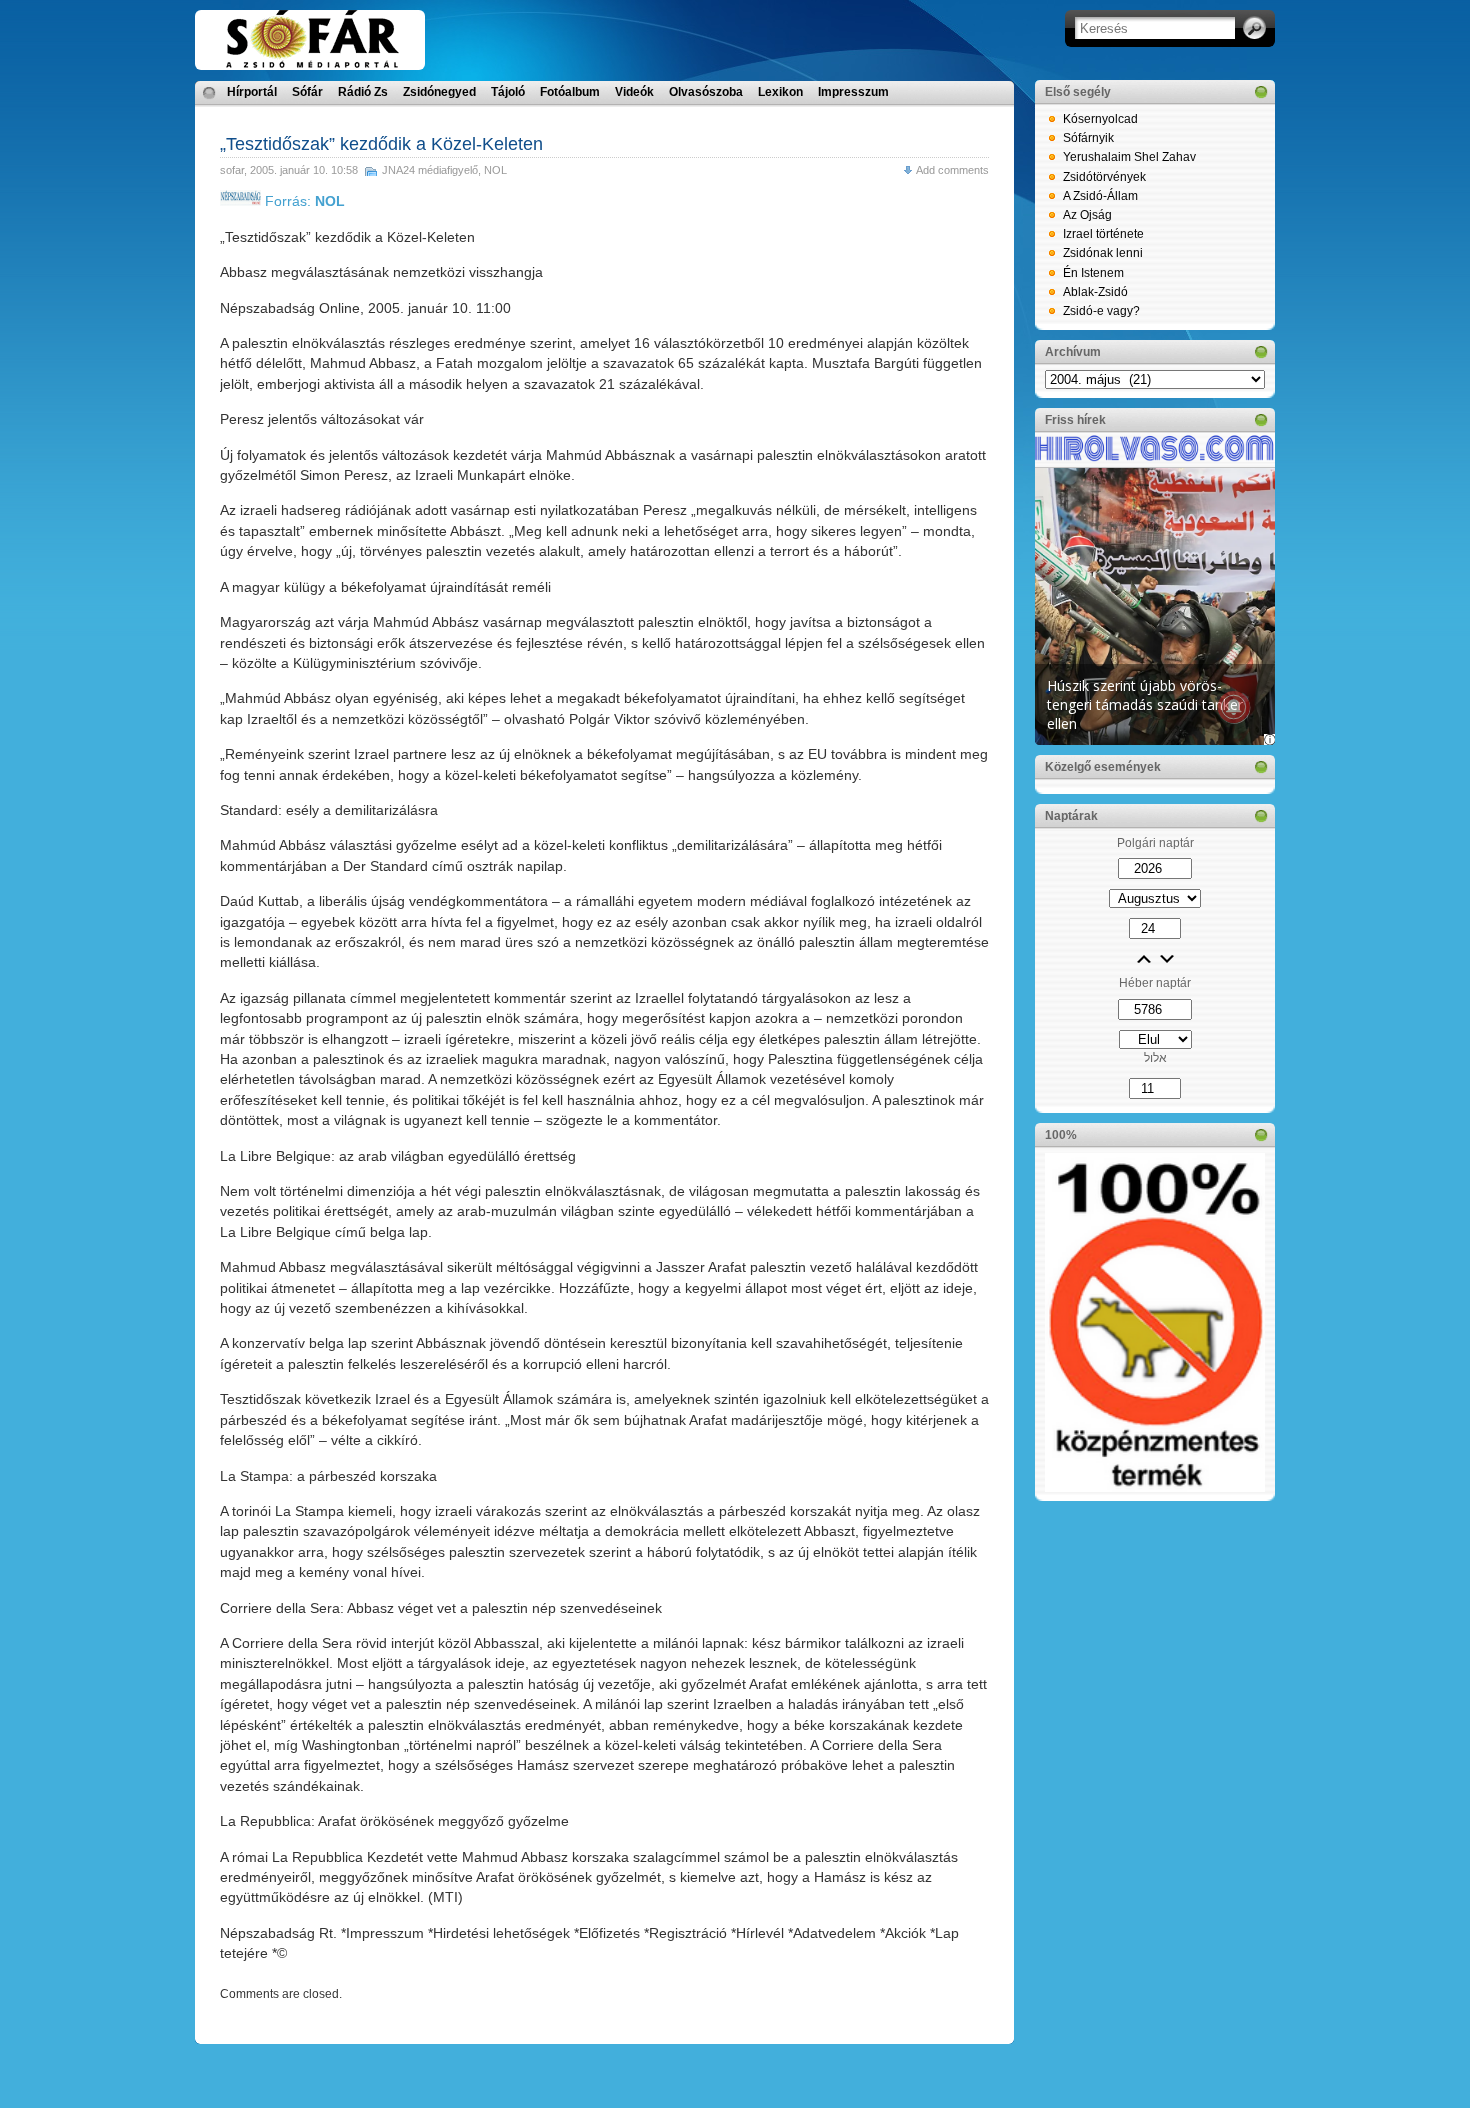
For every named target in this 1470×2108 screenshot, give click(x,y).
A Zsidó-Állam (1100, 196)
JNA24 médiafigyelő (430, 170)
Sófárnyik (1088, 138)
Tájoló (508, 92)
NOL (495, 170)
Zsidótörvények (1104, 177)
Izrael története (1103, 234)
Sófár (307, 92)
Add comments (952, 170)
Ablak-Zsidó (1095, 292)
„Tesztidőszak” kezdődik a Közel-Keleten (381, 144)
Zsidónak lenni (1103, 253)
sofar (232, 170)
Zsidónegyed (439, 92)
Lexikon (780, 92)
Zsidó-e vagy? (1101, 311)
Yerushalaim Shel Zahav (1129, 157)
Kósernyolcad (1100, 119)
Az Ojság (1087, 215)
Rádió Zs (363, 92)
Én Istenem (1093, 273)
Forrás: (303, 201)
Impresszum (853, 92)
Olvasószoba (706, 92)
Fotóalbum (570, 92)
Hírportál (252, 92)
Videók (634, 92)
